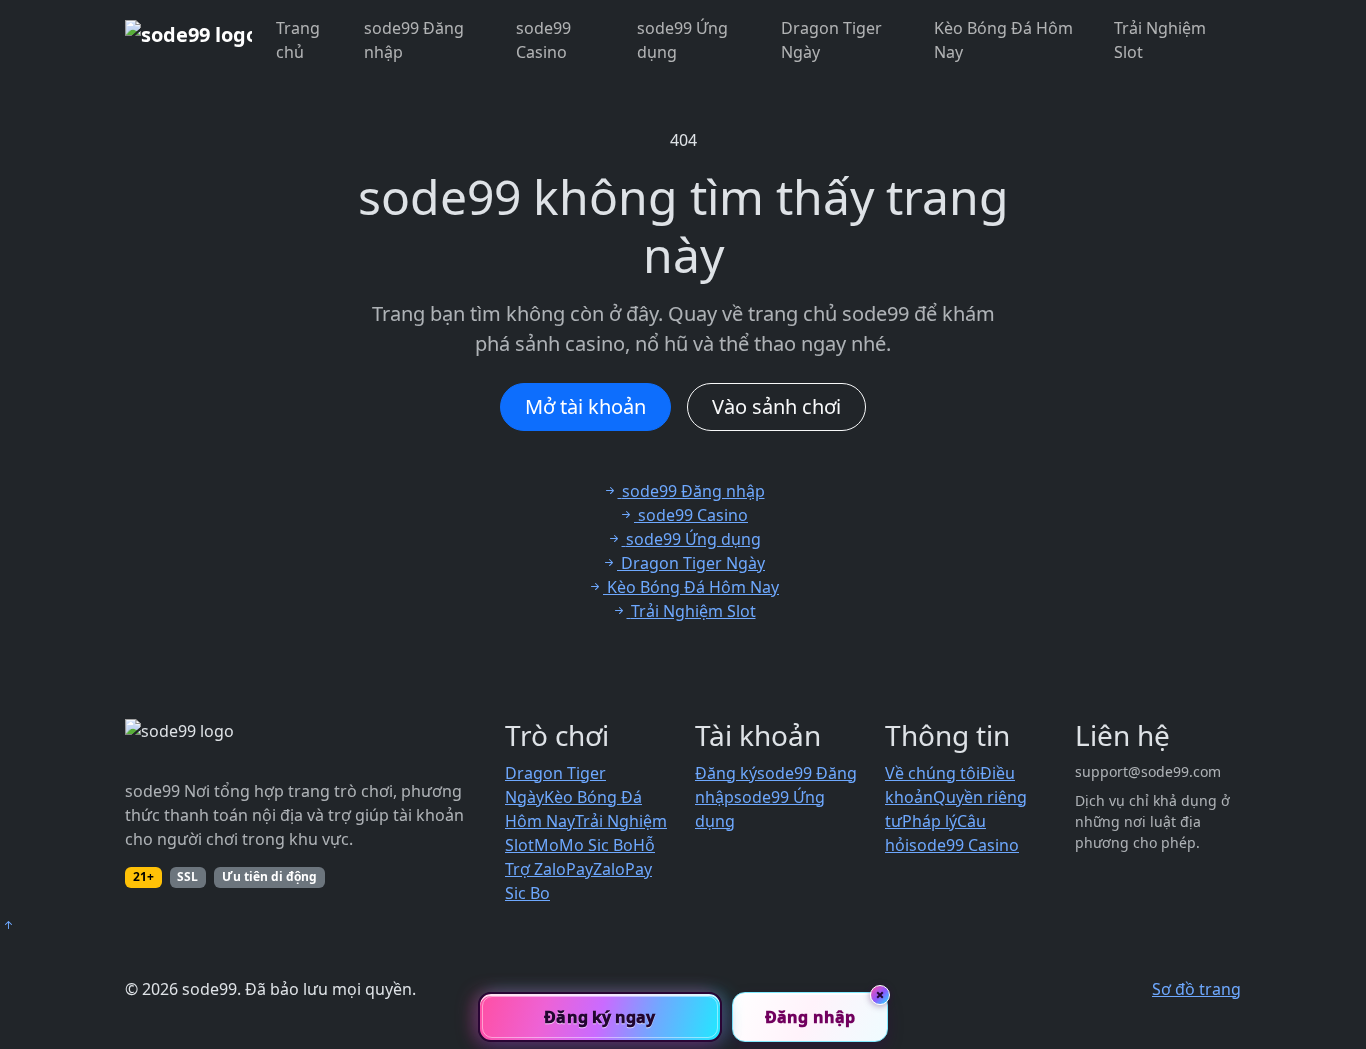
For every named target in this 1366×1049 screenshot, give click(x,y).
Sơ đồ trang (1196, 989)
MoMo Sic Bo (583, 845)
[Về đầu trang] (8, 925)
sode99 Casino (543, 40)
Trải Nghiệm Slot (1160, 40)
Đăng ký (726, 773)
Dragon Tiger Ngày (831, 40)
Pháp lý (929, 821)
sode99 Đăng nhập (414, 40)
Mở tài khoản (585, 406)
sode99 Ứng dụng (682, 40)
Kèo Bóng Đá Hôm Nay (1003, 40)
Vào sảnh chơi (776, 406)
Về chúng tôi (932, 773)
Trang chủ (298, 40)
